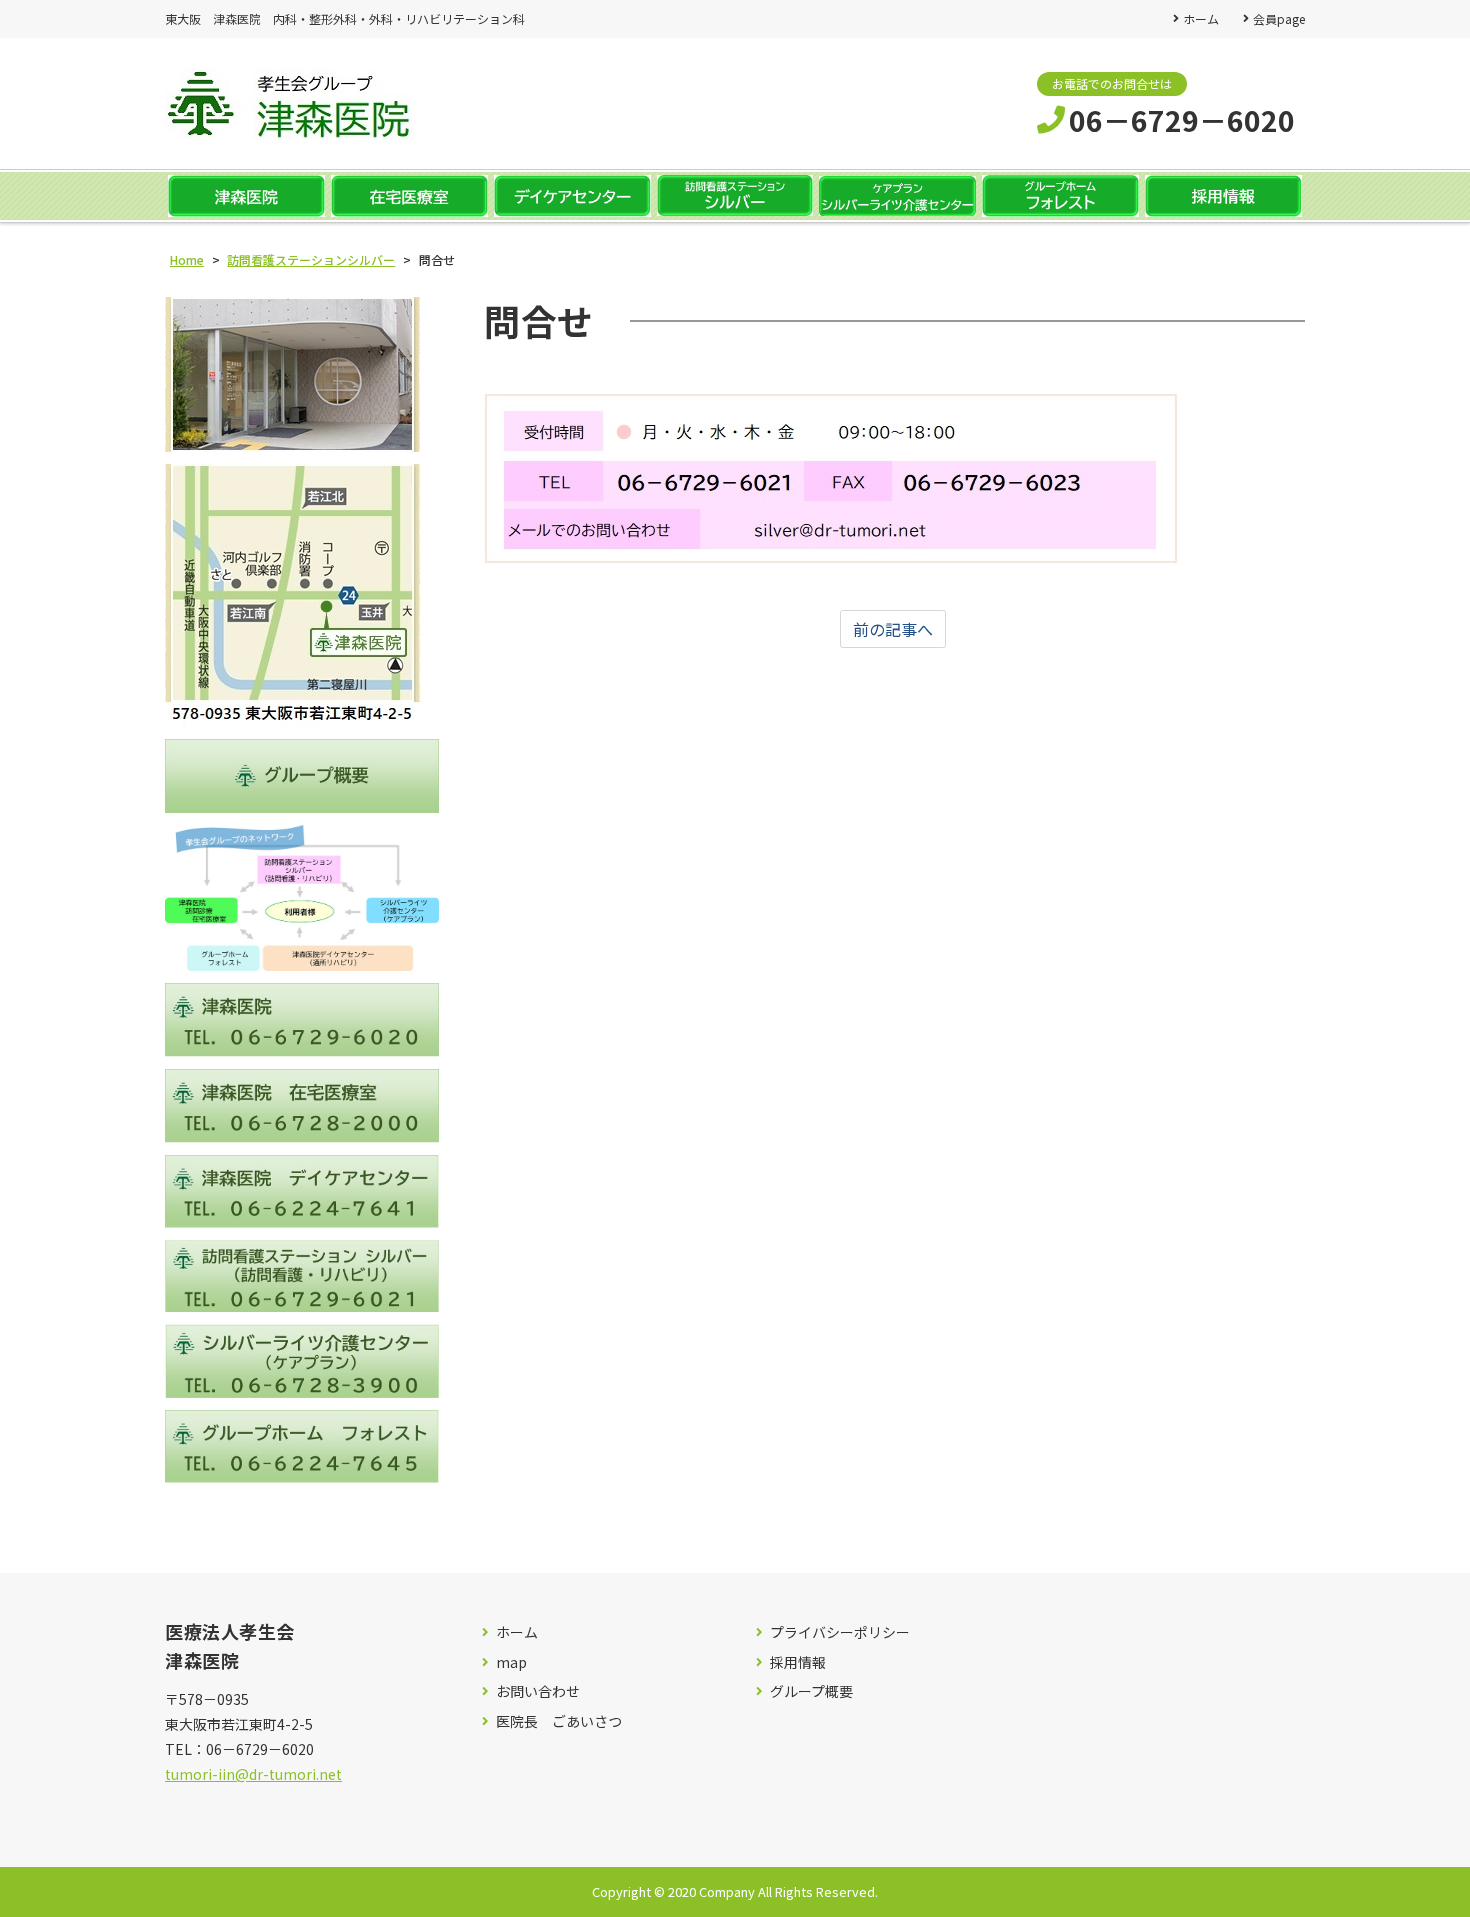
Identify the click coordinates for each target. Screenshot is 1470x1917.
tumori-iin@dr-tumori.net (253, 1774)
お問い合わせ (538, 1691)
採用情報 (798, 1662)
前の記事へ (893, 629)
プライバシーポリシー (840, 1632)
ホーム (1201, 18)
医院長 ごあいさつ (559, 1721)
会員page (1279, 18)
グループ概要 (811, 1691)
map (511, 1662)
